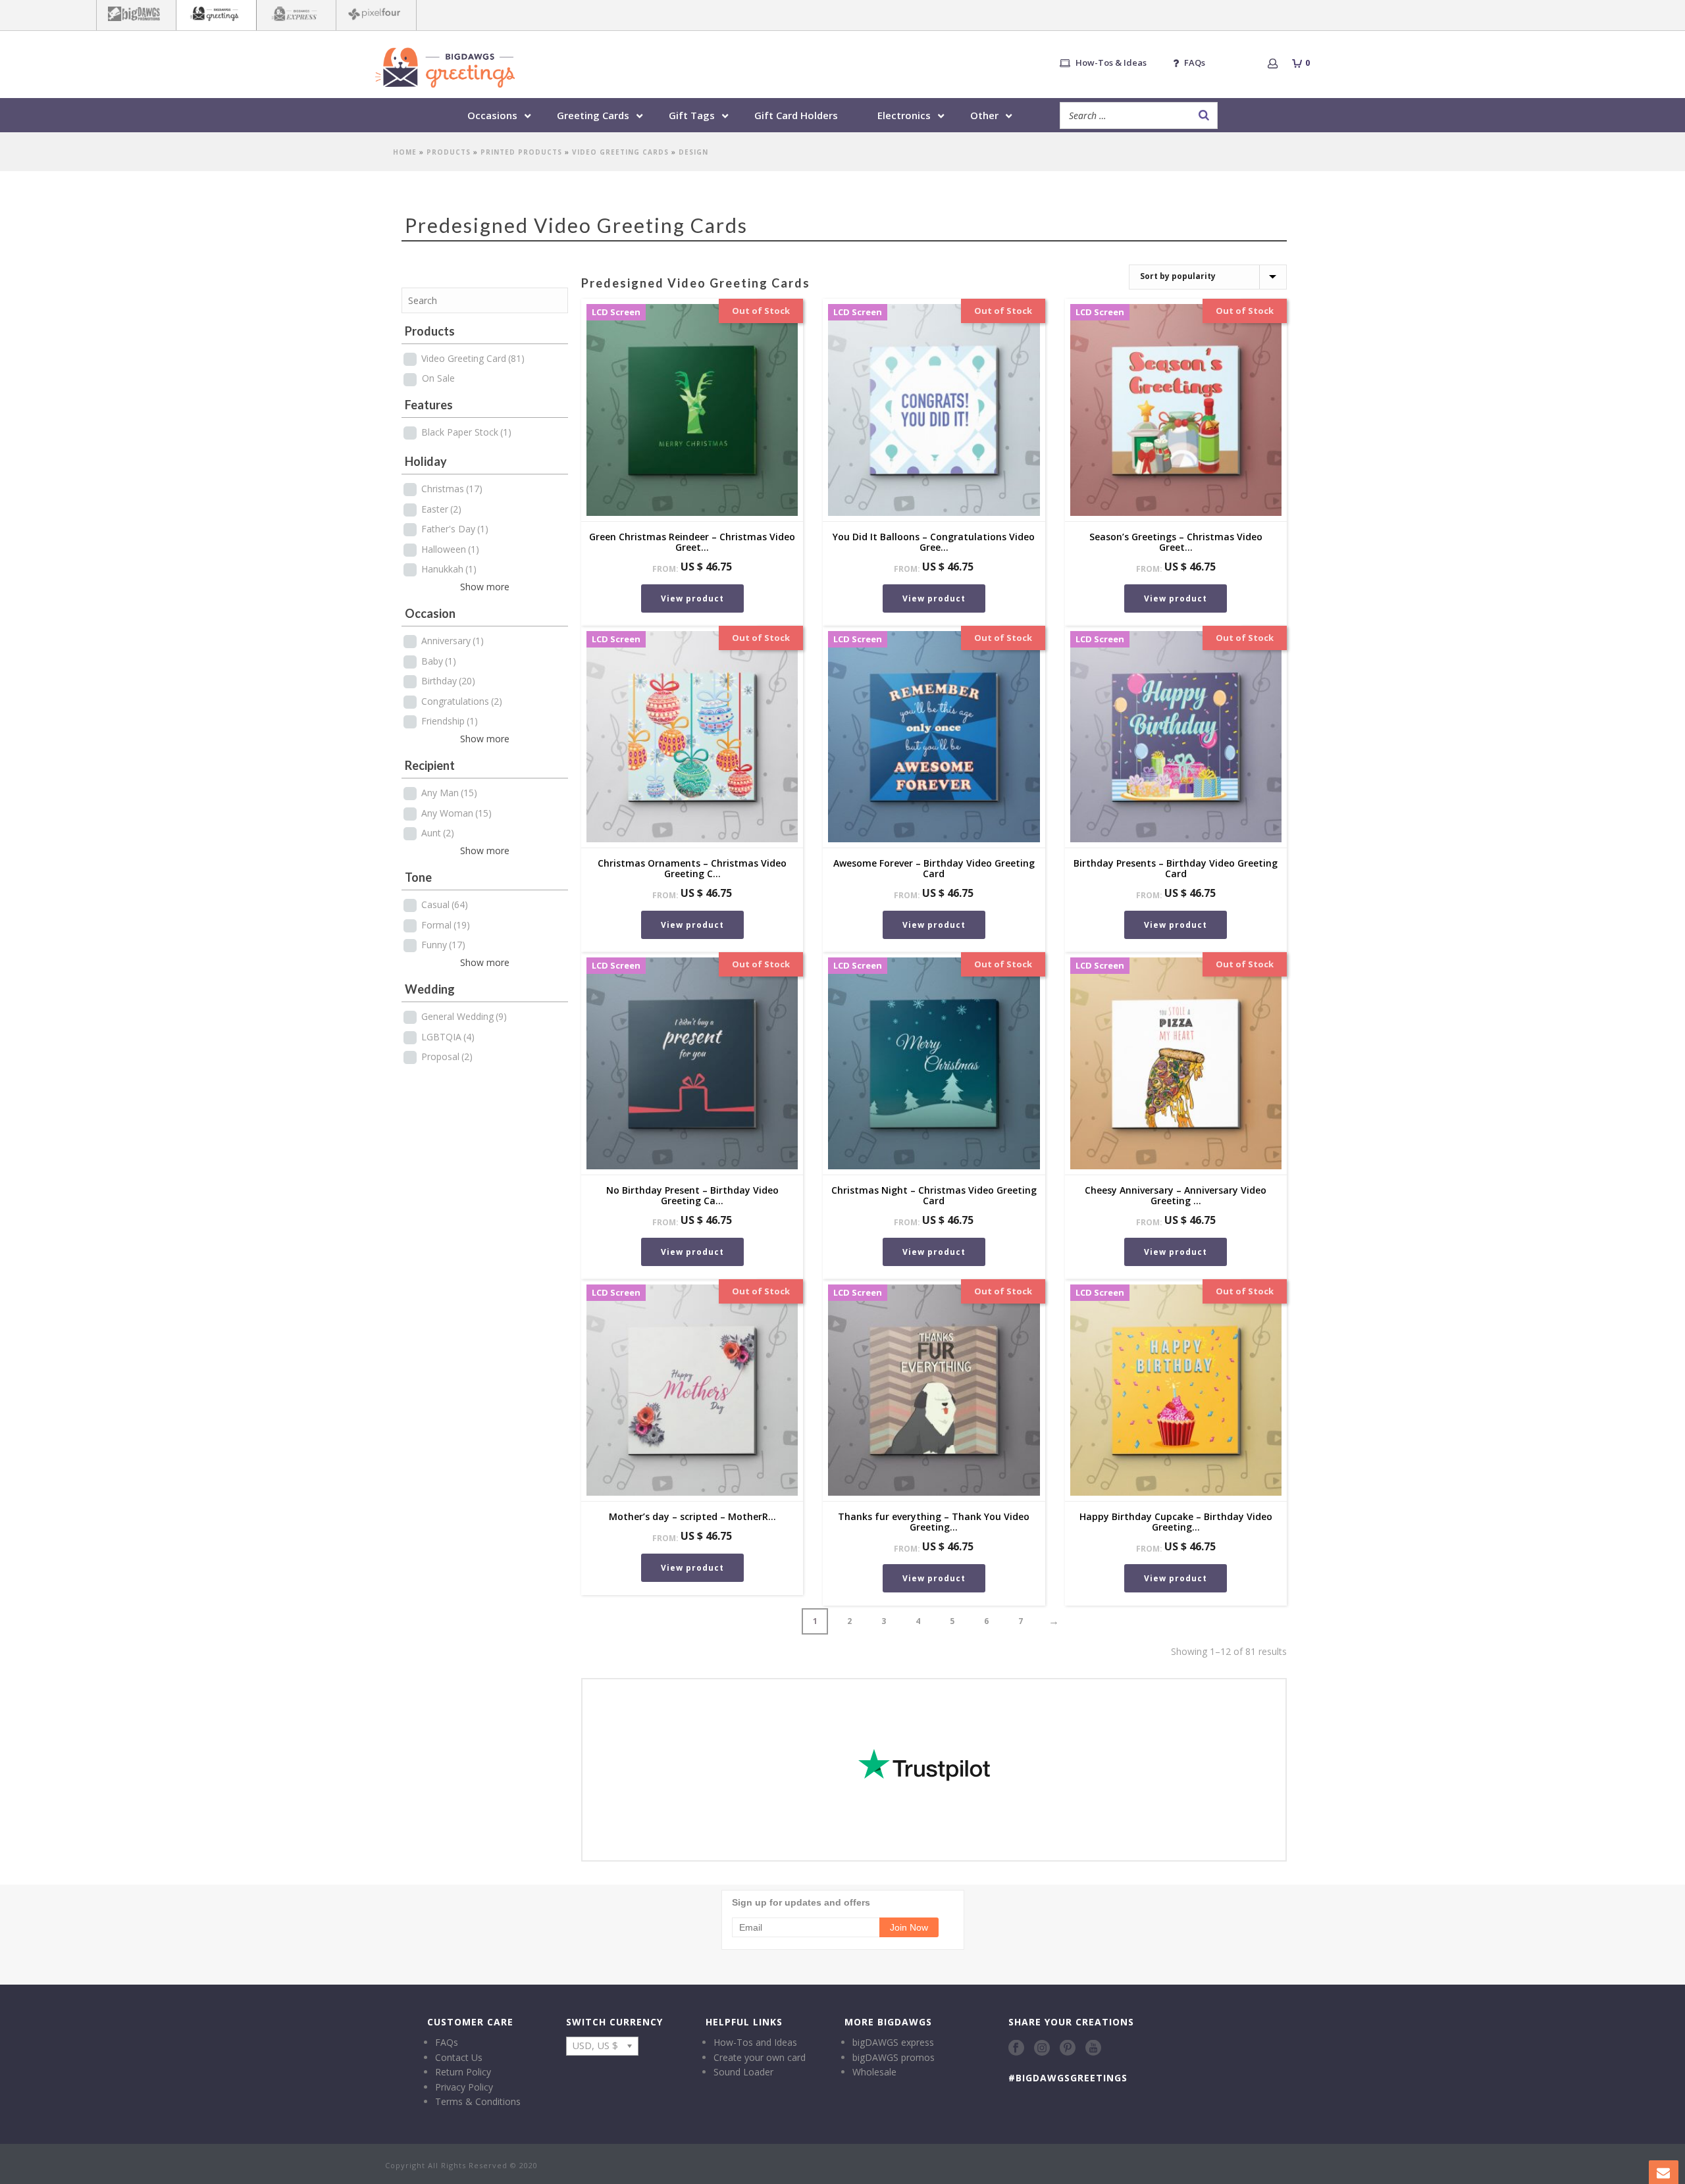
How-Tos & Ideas (1111, 63)
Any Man (449, 793)
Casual (445, 904)
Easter (441, 509)
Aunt (438, 833)
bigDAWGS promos (894, 2057)
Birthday (448, 681)
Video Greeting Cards (620, 152)
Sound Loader (743, 2072)
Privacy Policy (464, 2087)
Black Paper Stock (466, 432)
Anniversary (453, 641)
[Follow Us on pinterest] (1068, 2048)
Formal (446, 925)
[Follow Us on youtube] (1093, 2048)
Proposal (447, 1056)
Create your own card (760, 2057)
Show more (485, 587)
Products (449, 152)
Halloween (450, 549)
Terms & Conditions (478, 2101)
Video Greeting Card (473, 358)
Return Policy (463, 2072)
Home (405, 152)
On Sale (438, 378)
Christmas (452, 489)
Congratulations (462, 701)
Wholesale (874, 2072)
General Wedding (464, 1016)
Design (693, 152)
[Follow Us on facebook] (1016, 2048)
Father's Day (455, 529)
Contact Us (459, 2057)
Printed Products (521, 152)
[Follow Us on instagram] (1042, 2048)
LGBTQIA (448, 1037)
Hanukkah (449, 569)
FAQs (1195, 63)
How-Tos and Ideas (755, 2042)
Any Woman (456, 813)
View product (692, 598)
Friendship (450, 721)
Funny (443, 945)
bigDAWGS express (893, 2042)
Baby (439, 661)
